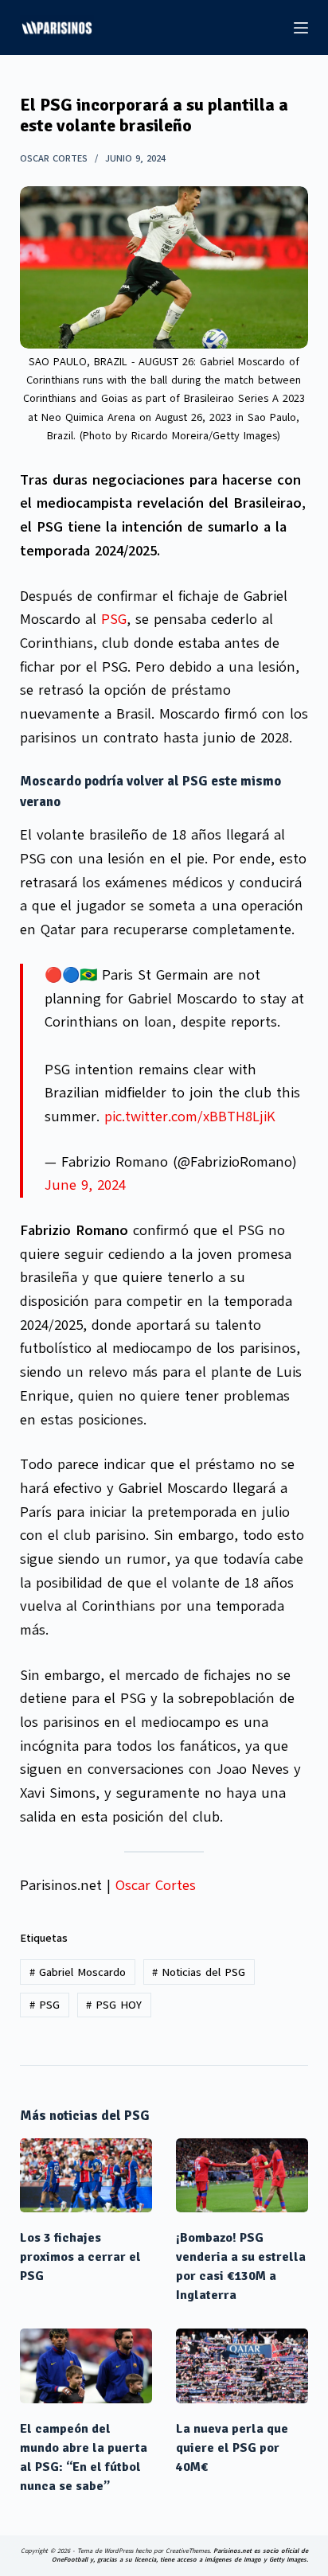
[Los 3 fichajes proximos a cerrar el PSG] (86, 2176)
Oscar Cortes (156, 1885)
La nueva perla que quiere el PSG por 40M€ (232, 2448)
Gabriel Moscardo (78, 1972)
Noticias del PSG (199, 1972)
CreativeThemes (187, 2551)
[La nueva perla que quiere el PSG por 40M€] (242, 2366)
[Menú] (301, 28)
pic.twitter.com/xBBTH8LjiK (190, 1117)
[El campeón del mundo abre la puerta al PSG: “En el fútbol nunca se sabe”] (86, 2366)
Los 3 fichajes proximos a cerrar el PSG (80, 2257)
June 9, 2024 (85, 1185)
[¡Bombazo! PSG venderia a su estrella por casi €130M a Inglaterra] (242, 2176)
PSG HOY (114, 2005)
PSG (114, 619)
